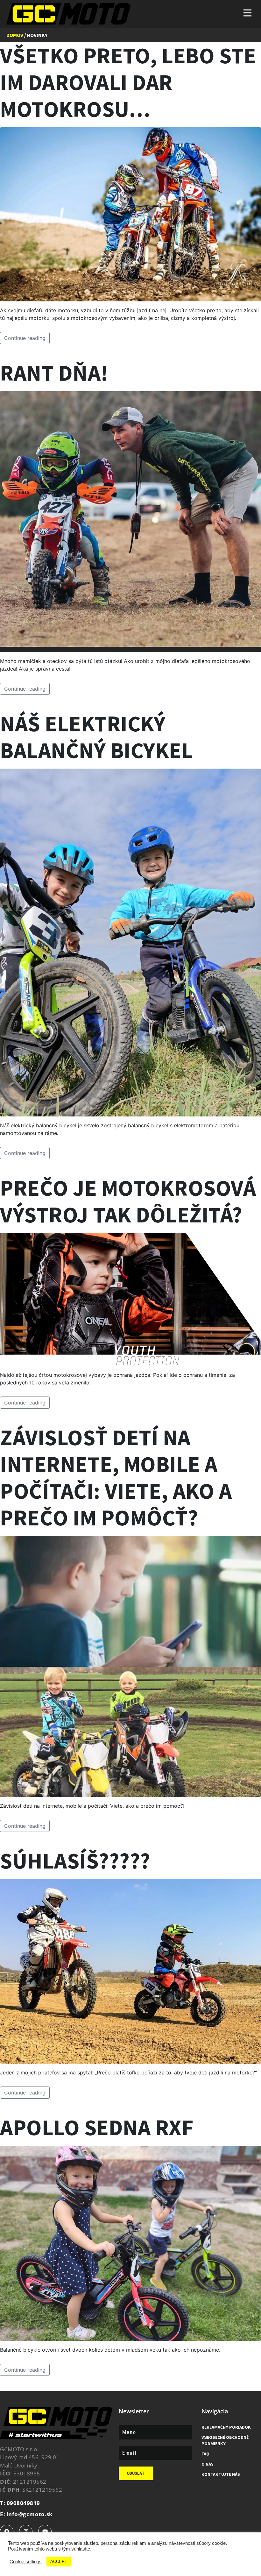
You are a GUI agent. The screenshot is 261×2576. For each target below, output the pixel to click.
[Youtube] (45, 2531)
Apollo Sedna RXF (97, 2127)
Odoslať (136, 2473)
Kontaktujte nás (221, 2474)
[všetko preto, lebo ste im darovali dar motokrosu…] (130, 214)
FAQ (205, 2454)
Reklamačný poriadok (226, 2427)
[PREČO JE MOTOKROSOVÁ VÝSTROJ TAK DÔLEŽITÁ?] (130, 1299)
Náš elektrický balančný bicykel (96, 737)
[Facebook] (7, 2531)
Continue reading (25, 338)
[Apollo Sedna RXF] (130, 2243)
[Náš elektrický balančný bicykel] (130, 942)
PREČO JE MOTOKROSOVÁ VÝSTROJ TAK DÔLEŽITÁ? (128, 1201)
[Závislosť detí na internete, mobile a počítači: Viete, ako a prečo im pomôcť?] (130, 1666)
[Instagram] (26, 2531)
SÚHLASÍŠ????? (75, 1861)
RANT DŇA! (54, 373)
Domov (15, 35)
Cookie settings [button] (26, 2562)
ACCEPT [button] (59, 2562)
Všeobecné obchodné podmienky (225, 2440)
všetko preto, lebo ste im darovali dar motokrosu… (128, 82)
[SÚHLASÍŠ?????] (130, 1971)
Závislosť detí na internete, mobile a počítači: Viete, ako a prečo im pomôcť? (116, 1477)
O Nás (208, 2464)
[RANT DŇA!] (130, 521)
